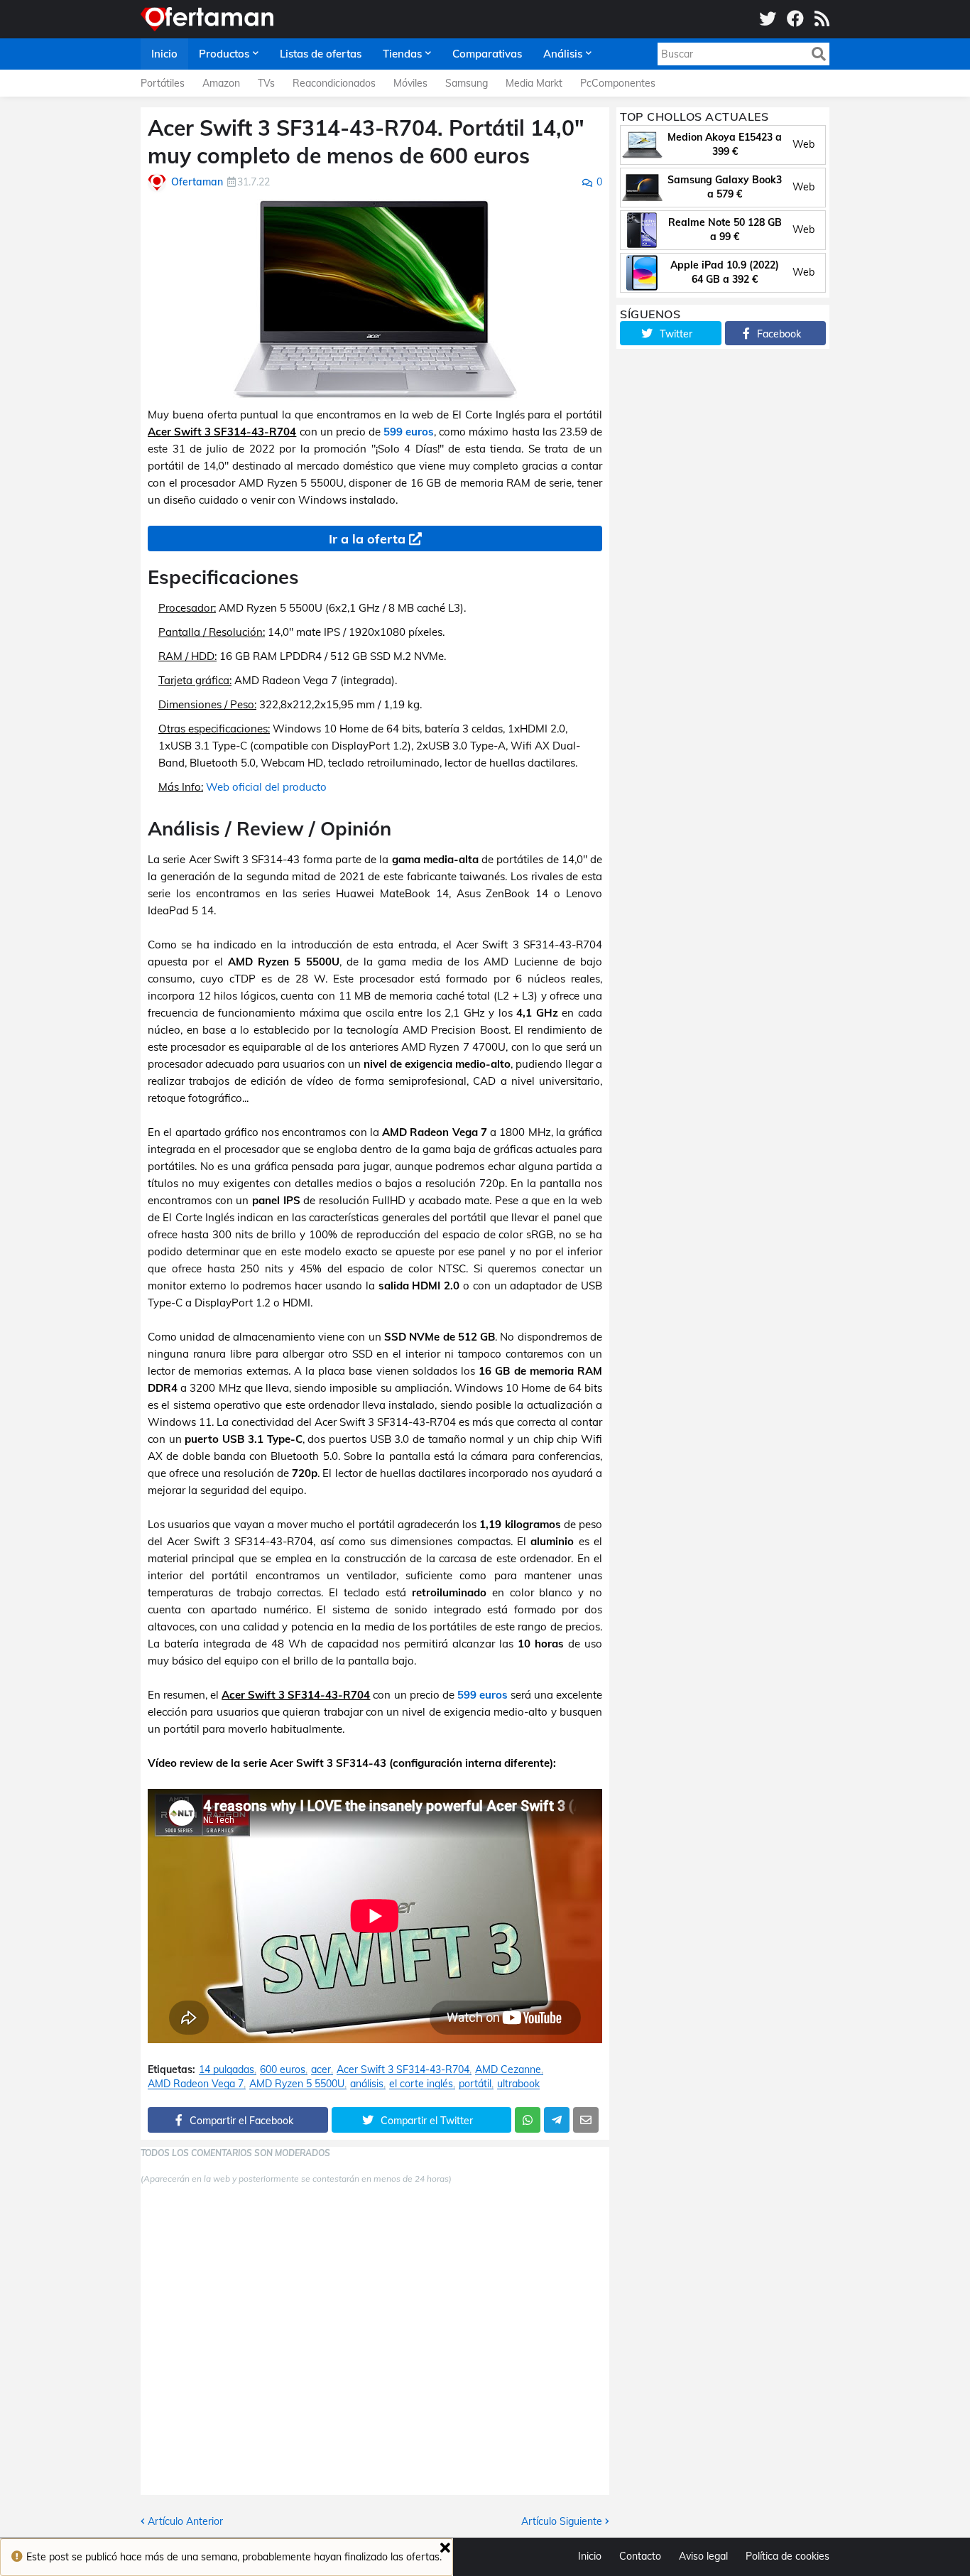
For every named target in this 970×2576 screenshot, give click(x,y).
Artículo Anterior (185, 2521)
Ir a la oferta (367, 539)
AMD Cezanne (508, 2070)
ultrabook (518, 2084)
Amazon (221, 83)
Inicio (590, 2556)
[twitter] (768, 19)
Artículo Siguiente (562, 2521)
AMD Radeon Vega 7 (196, 2084)
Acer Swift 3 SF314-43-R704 (403, 2070)
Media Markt (534, 83)
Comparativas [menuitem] (487, 54)
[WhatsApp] (528, 2120)
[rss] (822, 19)
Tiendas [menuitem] (402, 54)
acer (321, 2070)
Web (803, 144)
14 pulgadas (227, 2070)
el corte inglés (421, 2084)
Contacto (640, 2556)
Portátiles (163, 83)
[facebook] (795, 19)
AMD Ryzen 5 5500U (297, 2084)
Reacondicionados (334, 83)
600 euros (283, 2070)
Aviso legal (703, 2556)
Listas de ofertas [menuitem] (321, 54)
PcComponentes (618, 83)
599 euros (409, 432)
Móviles (410, 83)
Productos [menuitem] (224, 54)
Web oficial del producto (266, 787)
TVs (266, 83)
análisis (367, 2084)
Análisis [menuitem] (563, 54)
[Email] (586, 2120)
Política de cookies (788, 2556)
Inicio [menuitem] (164, 54)
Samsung (467, 83)
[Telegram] (557, 2120)
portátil (475, 2084)
